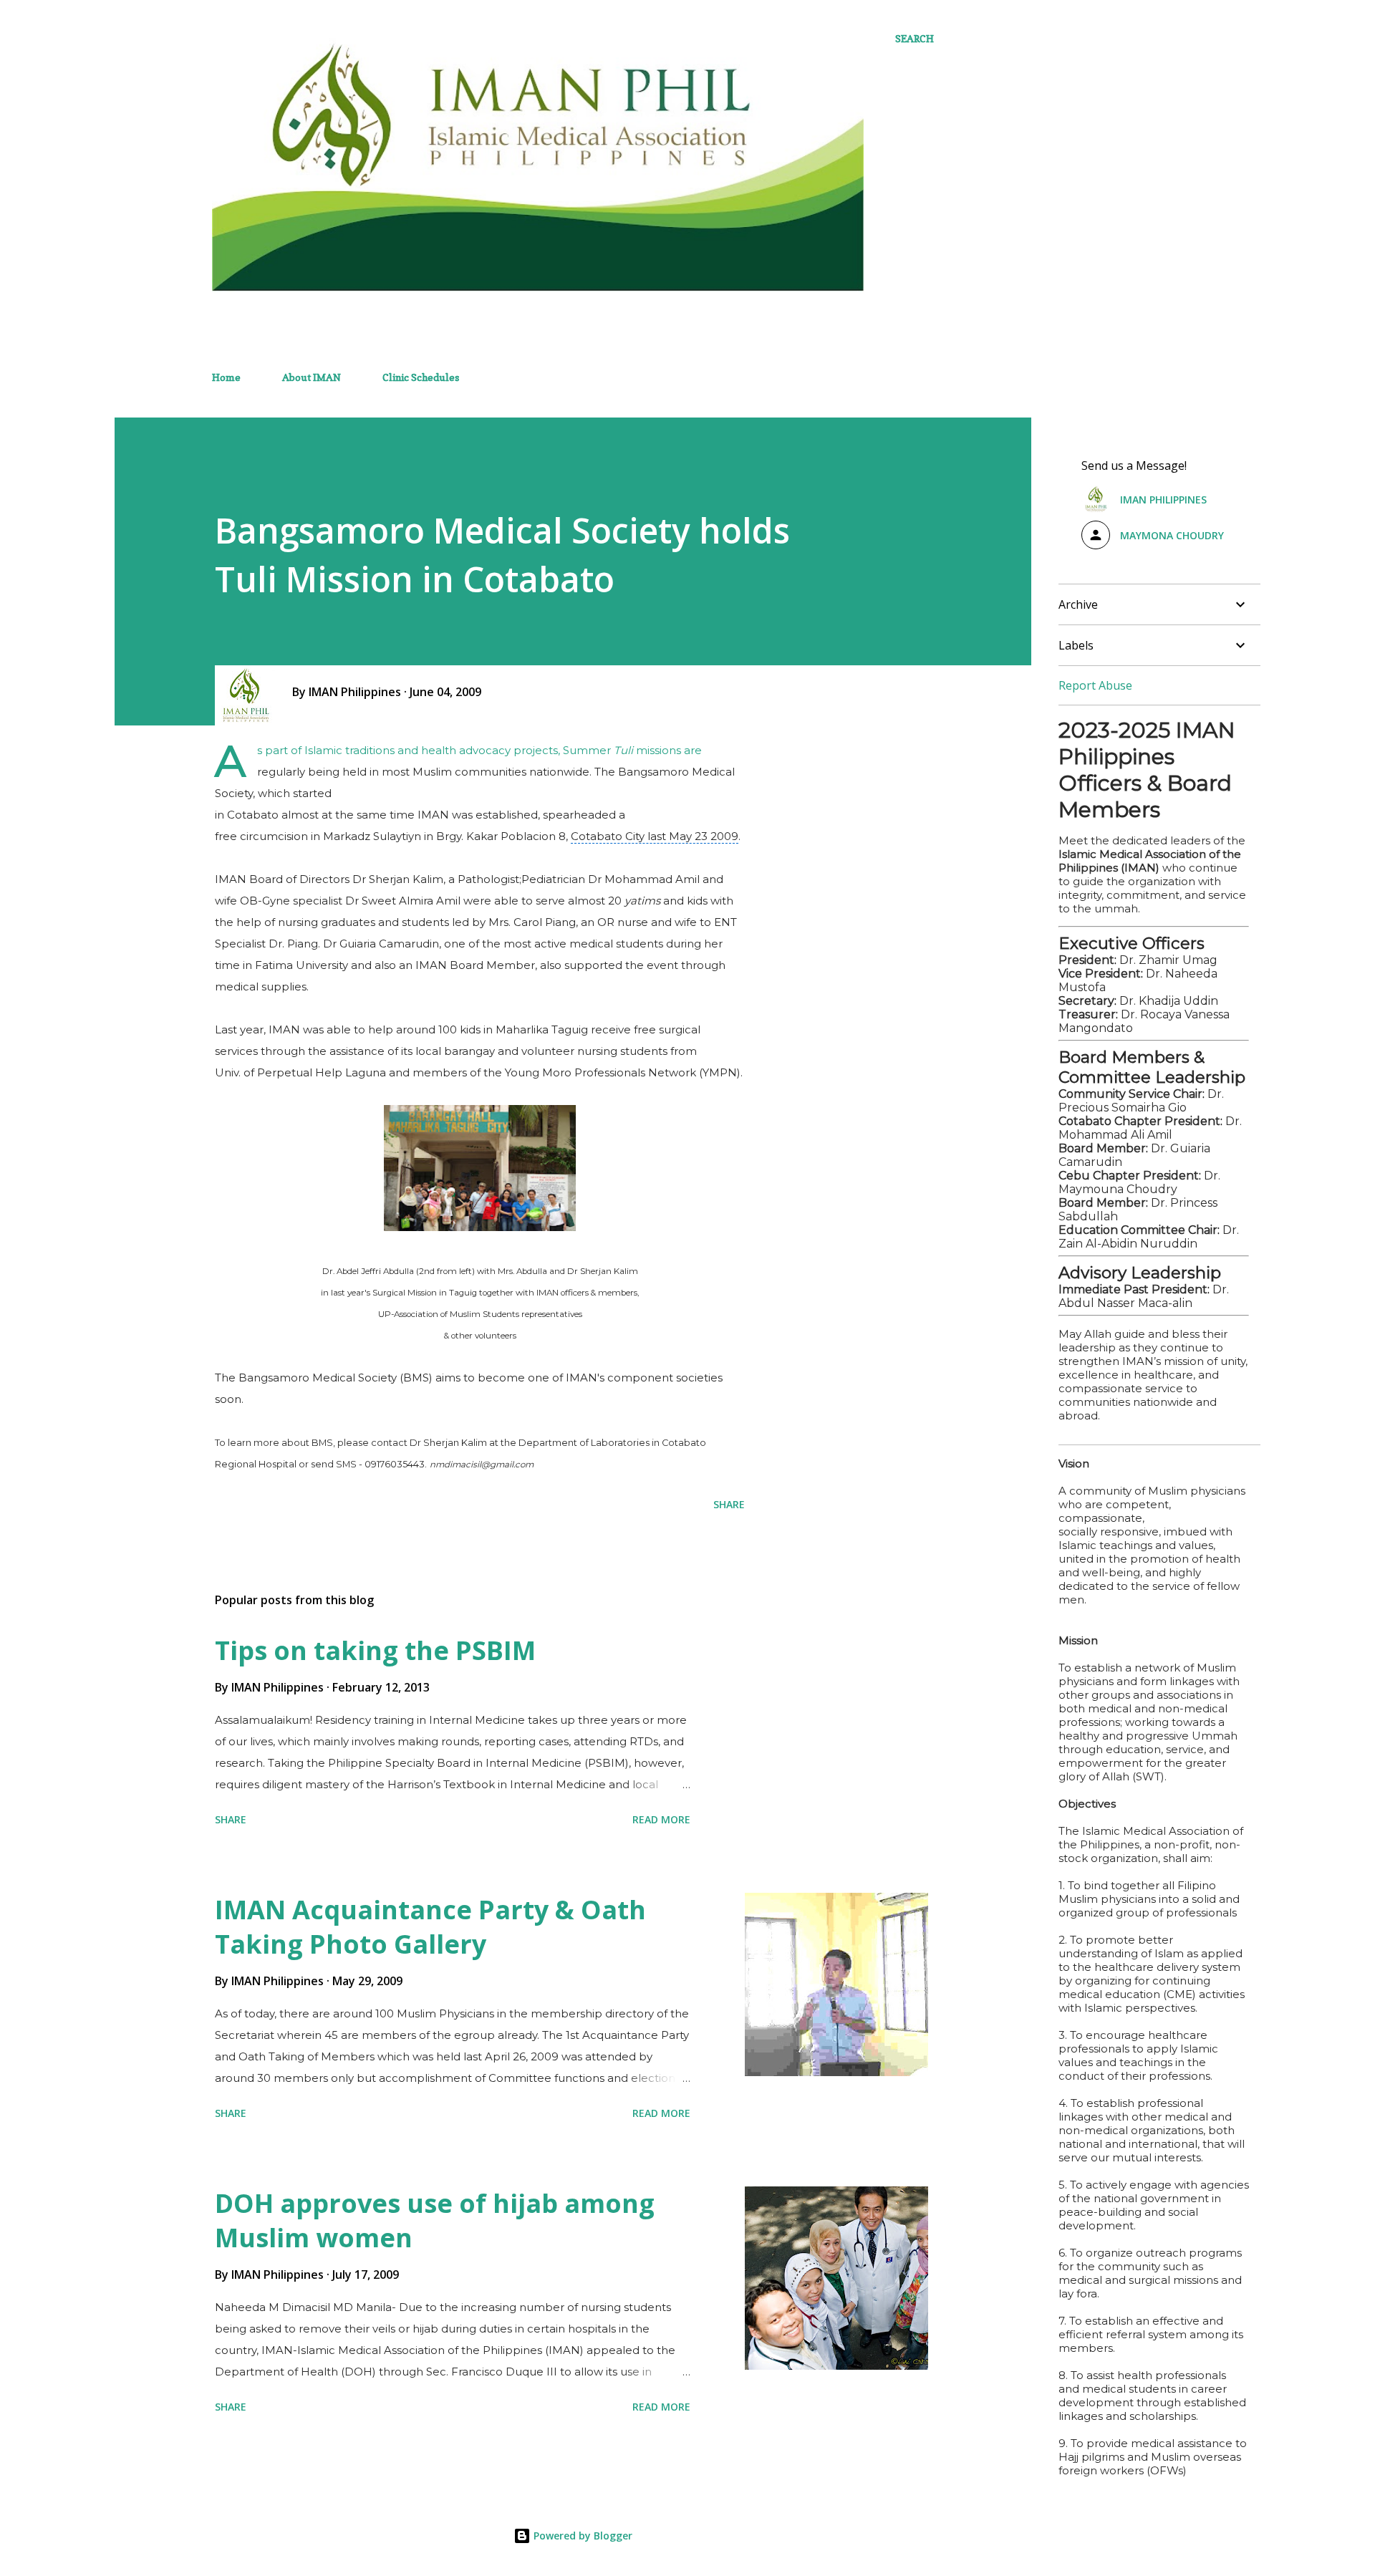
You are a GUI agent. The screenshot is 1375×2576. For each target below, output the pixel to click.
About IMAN (312, 377)
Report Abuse (1095, 685)
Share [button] (729, 1504)
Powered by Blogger (582, 2536)
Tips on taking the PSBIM (375, 1650)
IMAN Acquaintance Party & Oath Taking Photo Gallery (430, 1927)
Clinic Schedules (421, 377)
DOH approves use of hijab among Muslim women (435, 2220)
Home (226, 377)
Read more (661, 1819)
